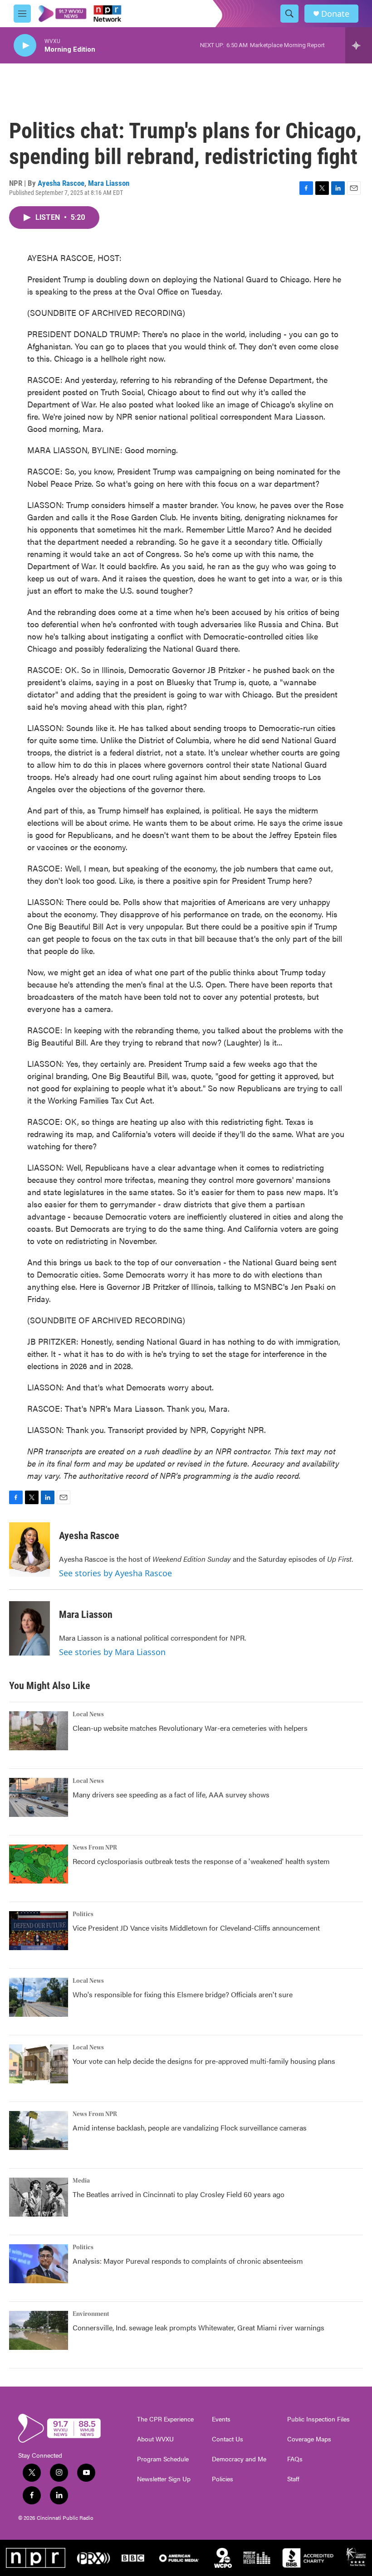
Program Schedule (163, 2459)
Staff (293, 2479)
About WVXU (155, 2439)
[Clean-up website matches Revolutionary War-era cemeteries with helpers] (39, 1731)
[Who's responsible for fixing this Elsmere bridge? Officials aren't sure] (39, 1997)
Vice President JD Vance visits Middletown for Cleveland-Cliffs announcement (196, 1928)
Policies (223, 2479)
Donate (335, 14)
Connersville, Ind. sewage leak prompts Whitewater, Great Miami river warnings (198, 2327)
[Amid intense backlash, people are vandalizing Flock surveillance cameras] (39, 2131)
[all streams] (359, 45)
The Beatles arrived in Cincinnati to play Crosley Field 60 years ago (179, 2194)
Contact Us (228, 2439)
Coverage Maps (309, 2439)
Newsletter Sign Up (164, 2479)
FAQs (295, 2459)
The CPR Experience (165, 2419)
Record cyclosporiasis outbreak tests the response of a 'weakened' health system (201, 1861)
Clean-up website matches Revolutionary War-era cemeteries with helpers (190, 1728)
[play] (25, 46)
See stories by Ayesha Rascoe (115, 1573)
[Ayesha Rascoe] (29, 1549)
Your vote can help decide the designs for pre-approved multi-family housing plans (204, 2061)
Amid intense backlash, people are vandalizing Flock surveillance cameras (190, 2128)
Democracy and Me (239, 2459)
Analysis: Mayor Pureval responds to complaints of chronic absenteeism (188, 2261)
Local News (88, 1714)
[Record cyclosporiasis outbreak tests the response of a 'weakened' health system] (39, 1864)
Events (221, 2419)
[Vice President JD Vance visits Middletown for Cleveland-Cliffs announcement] (39, 1931)
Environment (91, 2314)
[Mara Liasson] (29, 1628)
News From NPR (95, 1848)
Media (81, 2181)
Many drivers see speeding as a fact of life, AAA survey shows (171, 1794)
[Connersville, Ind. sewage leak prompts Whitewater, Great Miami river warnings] (39, 2330)
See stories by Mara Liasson (112, 1652)
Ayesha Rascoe (61, 183)
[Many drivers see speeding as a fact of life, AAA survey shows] (39, 1797)
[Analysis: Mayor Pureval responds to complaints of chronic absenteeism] (39, 2264)
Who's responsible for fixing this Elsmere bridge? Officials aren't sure (183, 1994)
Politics (83, 1914)
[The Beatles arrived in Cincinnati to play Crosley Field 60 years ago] (39, 2197)
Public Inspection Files (318, 2419)
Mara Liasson (109, 183)
